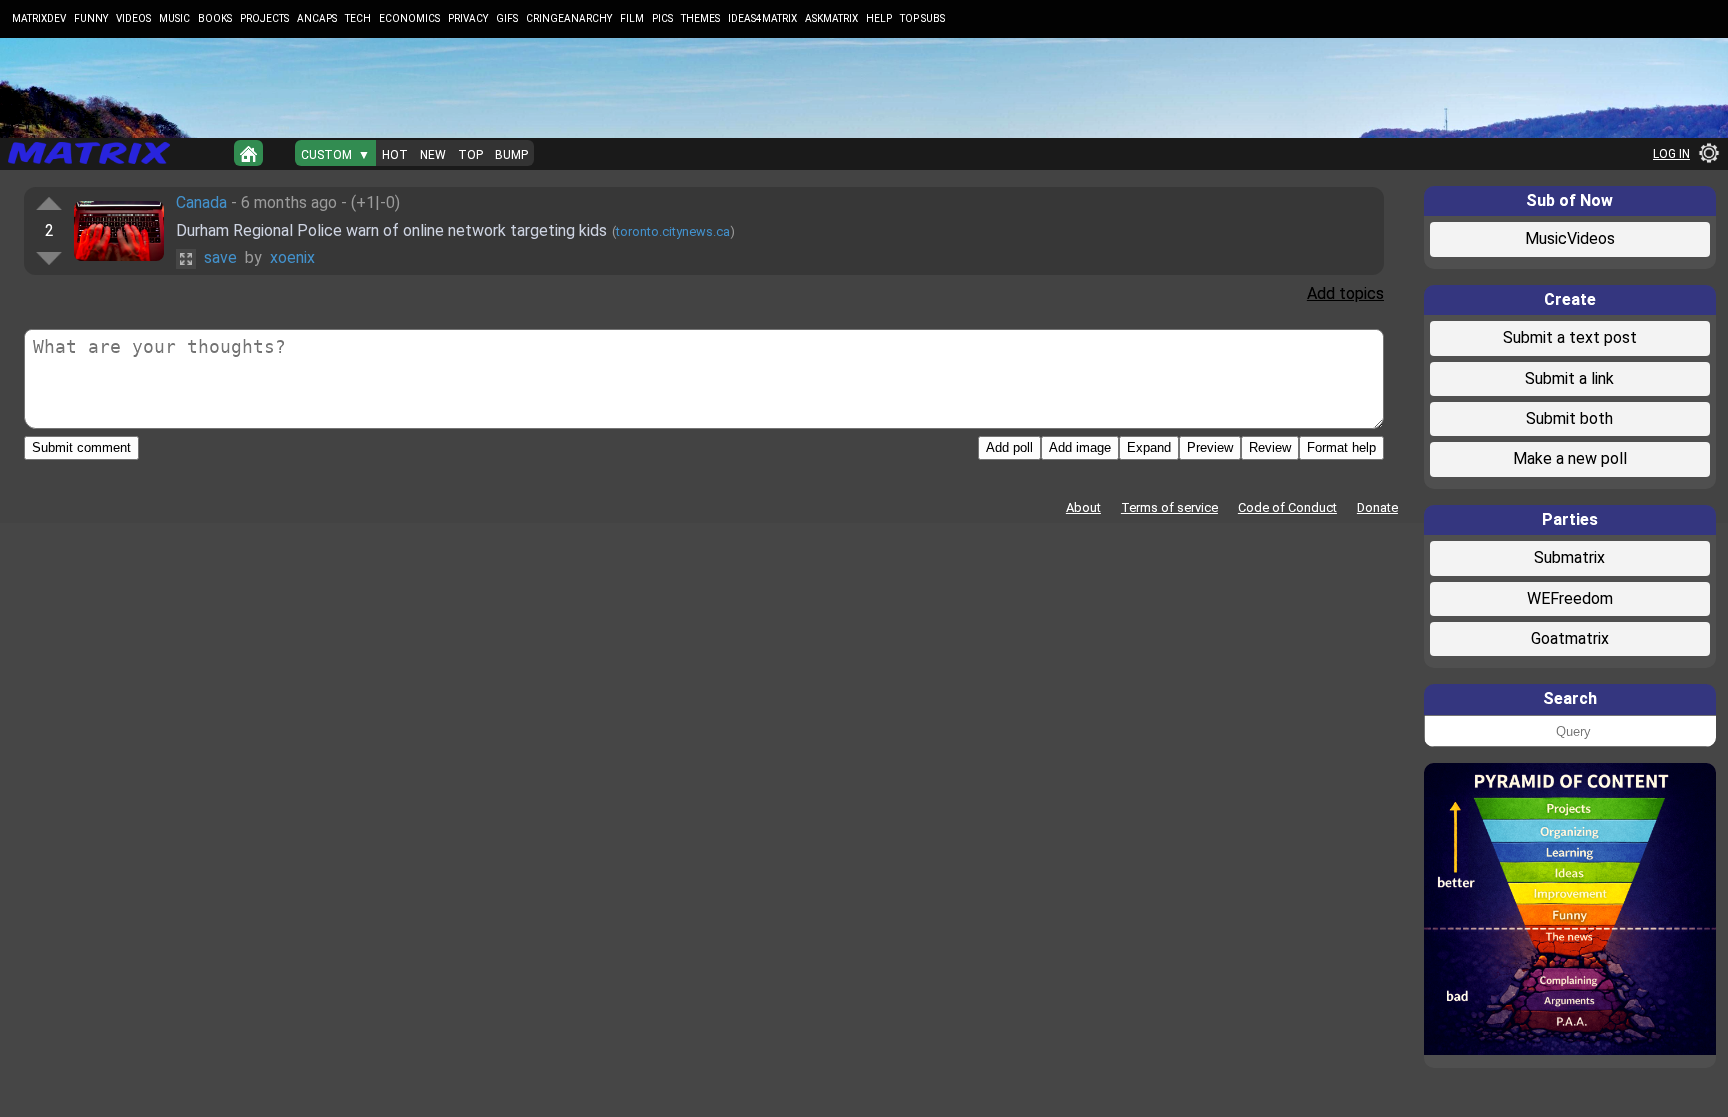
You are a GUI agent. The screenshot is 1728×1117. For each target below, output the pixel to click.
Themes (700, 18)
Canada (201, 202)
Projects (264, 18)
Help (879, 18)
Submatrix (1569, 557)
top (470, 155)
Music (174, 18)
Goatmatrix (1570, 638)
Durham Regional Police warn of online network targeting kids (391, 230)
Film (632, 18)
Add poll (1009, 447)
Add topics (1345, 293)
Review (1270, 447)
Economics (409, 18)
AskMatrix (831, 18)
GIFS (507, 18)
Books (215, 18)
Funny (91, 18)
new (433, 155)
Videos (133, 18)
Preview (1210, 447)
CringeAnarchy (569, 18)
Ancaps (317, 18)
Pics (662, 18)
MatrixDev (39, 18)
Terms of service (1169, 507)
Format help (1341, 447)
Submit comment (81, 447)
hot (395, 155)
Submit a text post (1570, 337)
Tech (358, 18)
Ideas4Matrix (762, 18)
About (1083, 507)
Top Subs (922, 18)
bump (511, 155)
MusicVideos (1570, 238)
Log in (1671, 154)
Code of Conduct (1287, 507)
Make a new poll (1570, 458)
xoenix (292, 257)
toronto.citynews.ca (673, 231)
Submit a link (1569, 378)
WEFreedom (1570, 598)
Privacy (468, 18)
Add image (1080, 447)
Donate (1377, 507)
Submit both (1569, 418)
